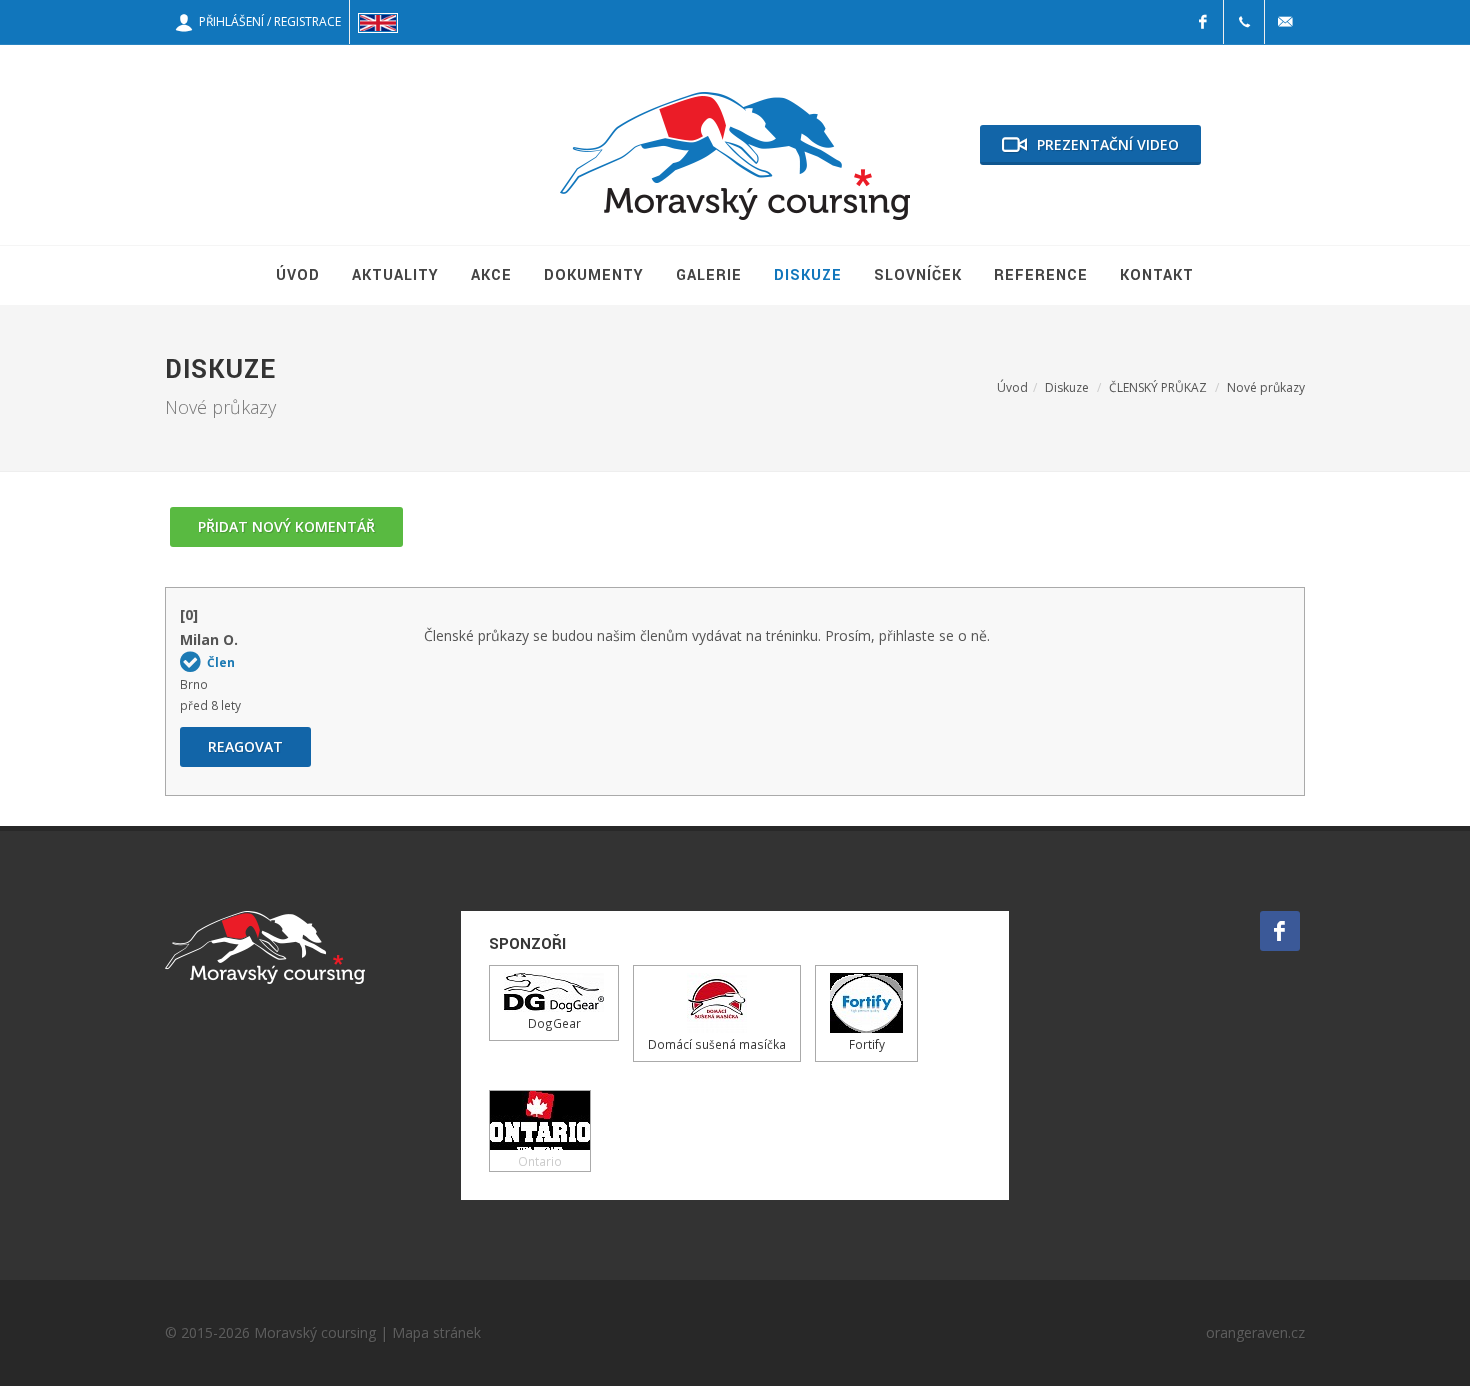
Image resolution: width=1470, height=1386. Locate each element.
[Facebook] (1203, 22)
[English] (378, 22)
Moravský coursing (315, 1332)
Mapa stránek (436, 1332)
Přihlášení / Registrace (267, 21)
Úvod (1012, 387)
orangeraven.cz (1255, 1332)
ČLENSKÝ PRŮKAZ (1158, 387)
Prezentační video (1108, 144)
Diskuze (1067, 387)
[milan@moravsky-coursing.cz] (1285, 22)
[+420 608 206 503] (1244, 22)
